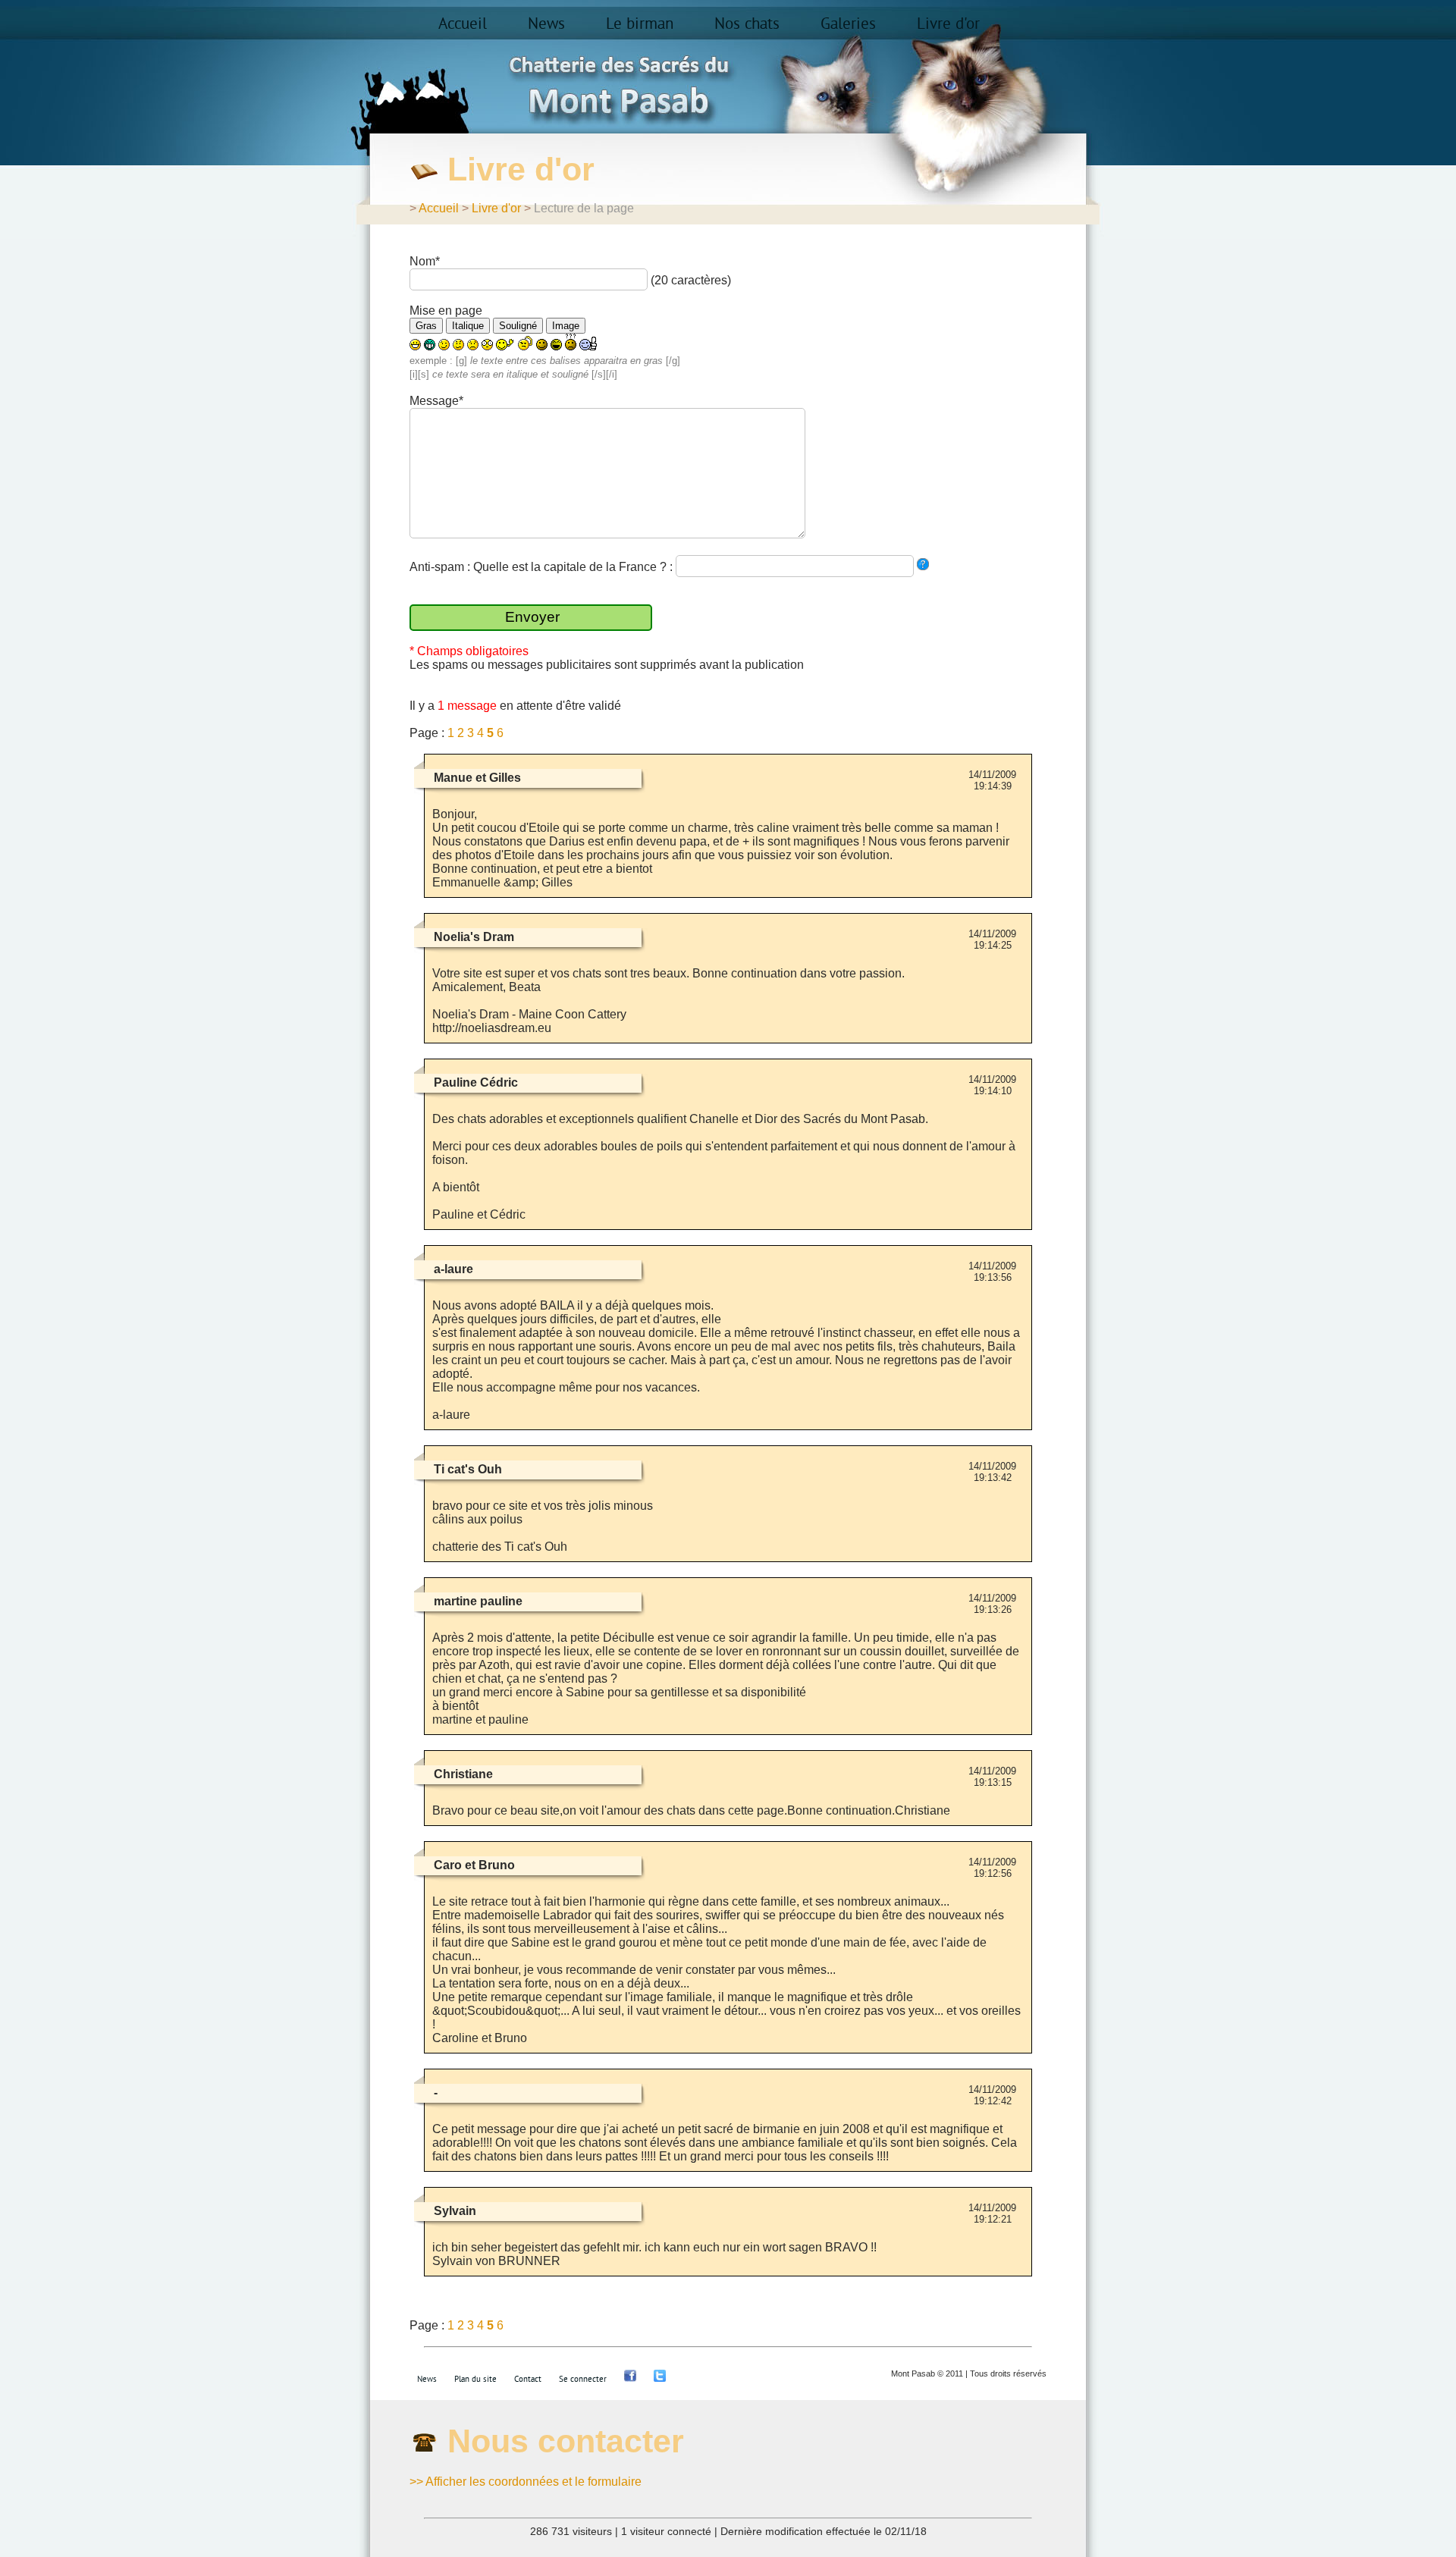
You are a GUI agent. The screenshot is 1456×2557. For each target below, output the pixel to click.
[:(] (473, 345)
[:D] (430, 345)
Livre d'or (948, 24)
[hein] (526, 343)
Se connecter (583, 2379)
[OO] (487, 345)
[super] (589, 344)
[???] (571, 342)
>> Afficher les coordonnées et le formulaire (526, 2482)
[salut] (505, 345)
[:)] (415, 345)
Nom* (425, 261)
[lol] (556, 345)
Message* (436, 401)
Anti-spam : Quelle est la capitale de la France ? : (543, 566)
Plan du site (475, 2379)
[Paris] (923, 564)
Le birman (640, 24)
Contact (528, 2379)
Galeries (848, 24)
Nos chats (747, 24)
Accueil (463, 24)
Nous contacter (566, 2441)
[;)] (444, 345)
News (546, 24)
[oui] (542, 345)
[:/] (458, 345)
